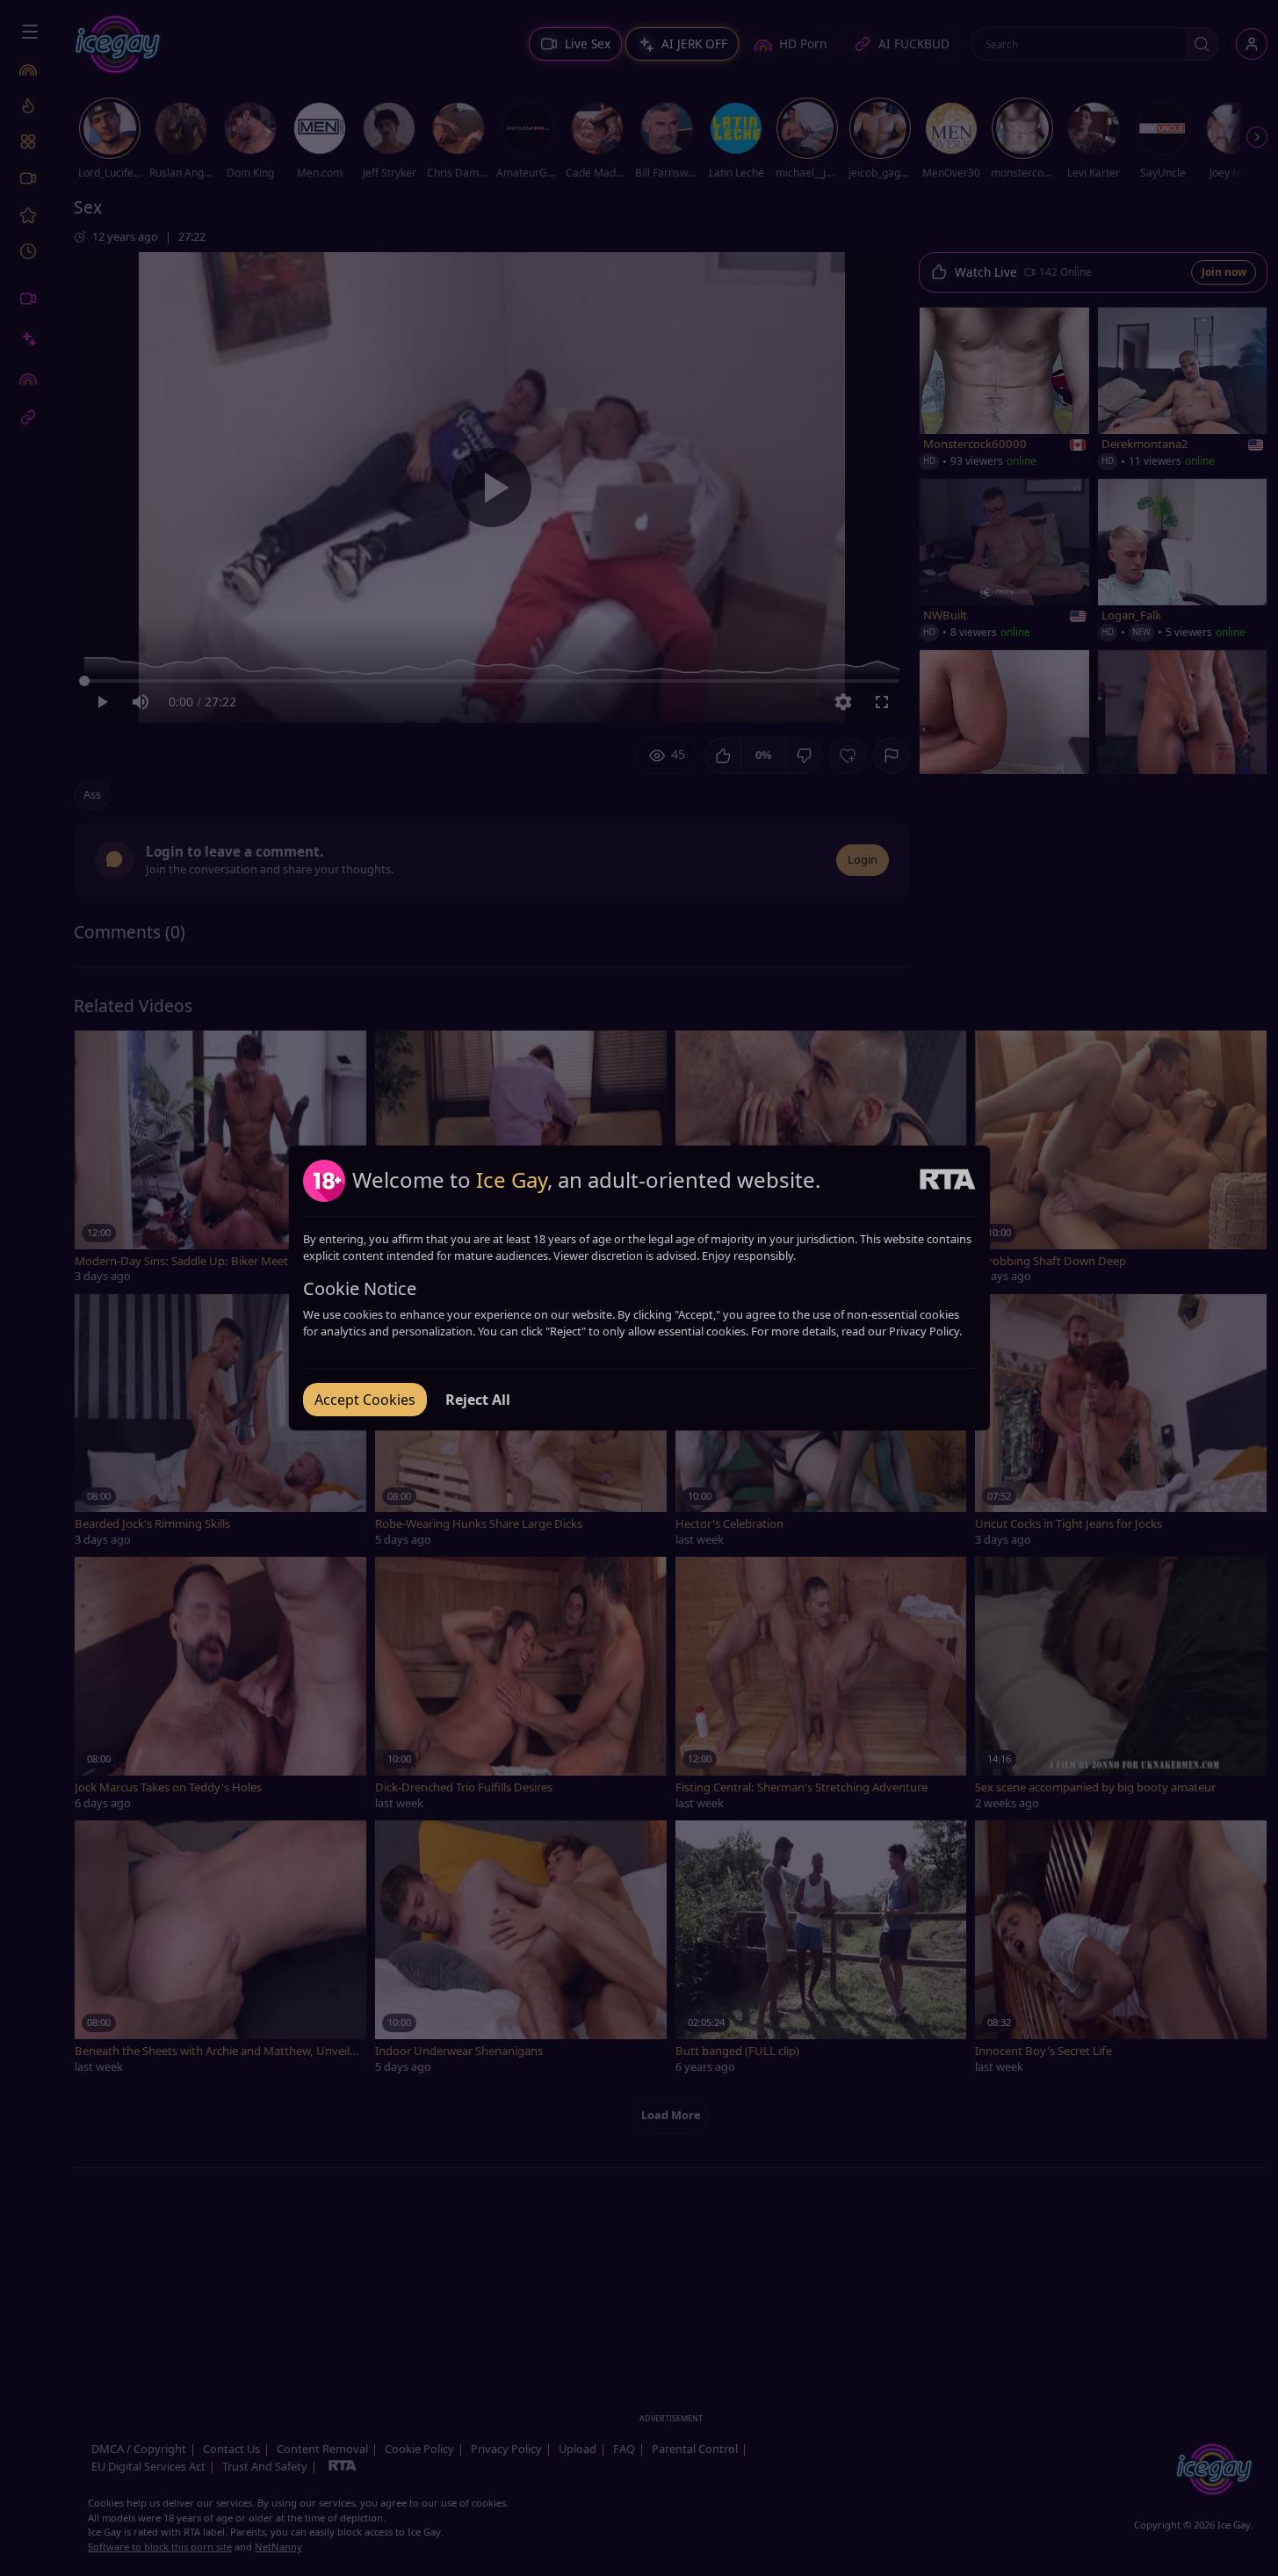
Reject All (478, 1400)
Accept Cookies (365, 1400)
